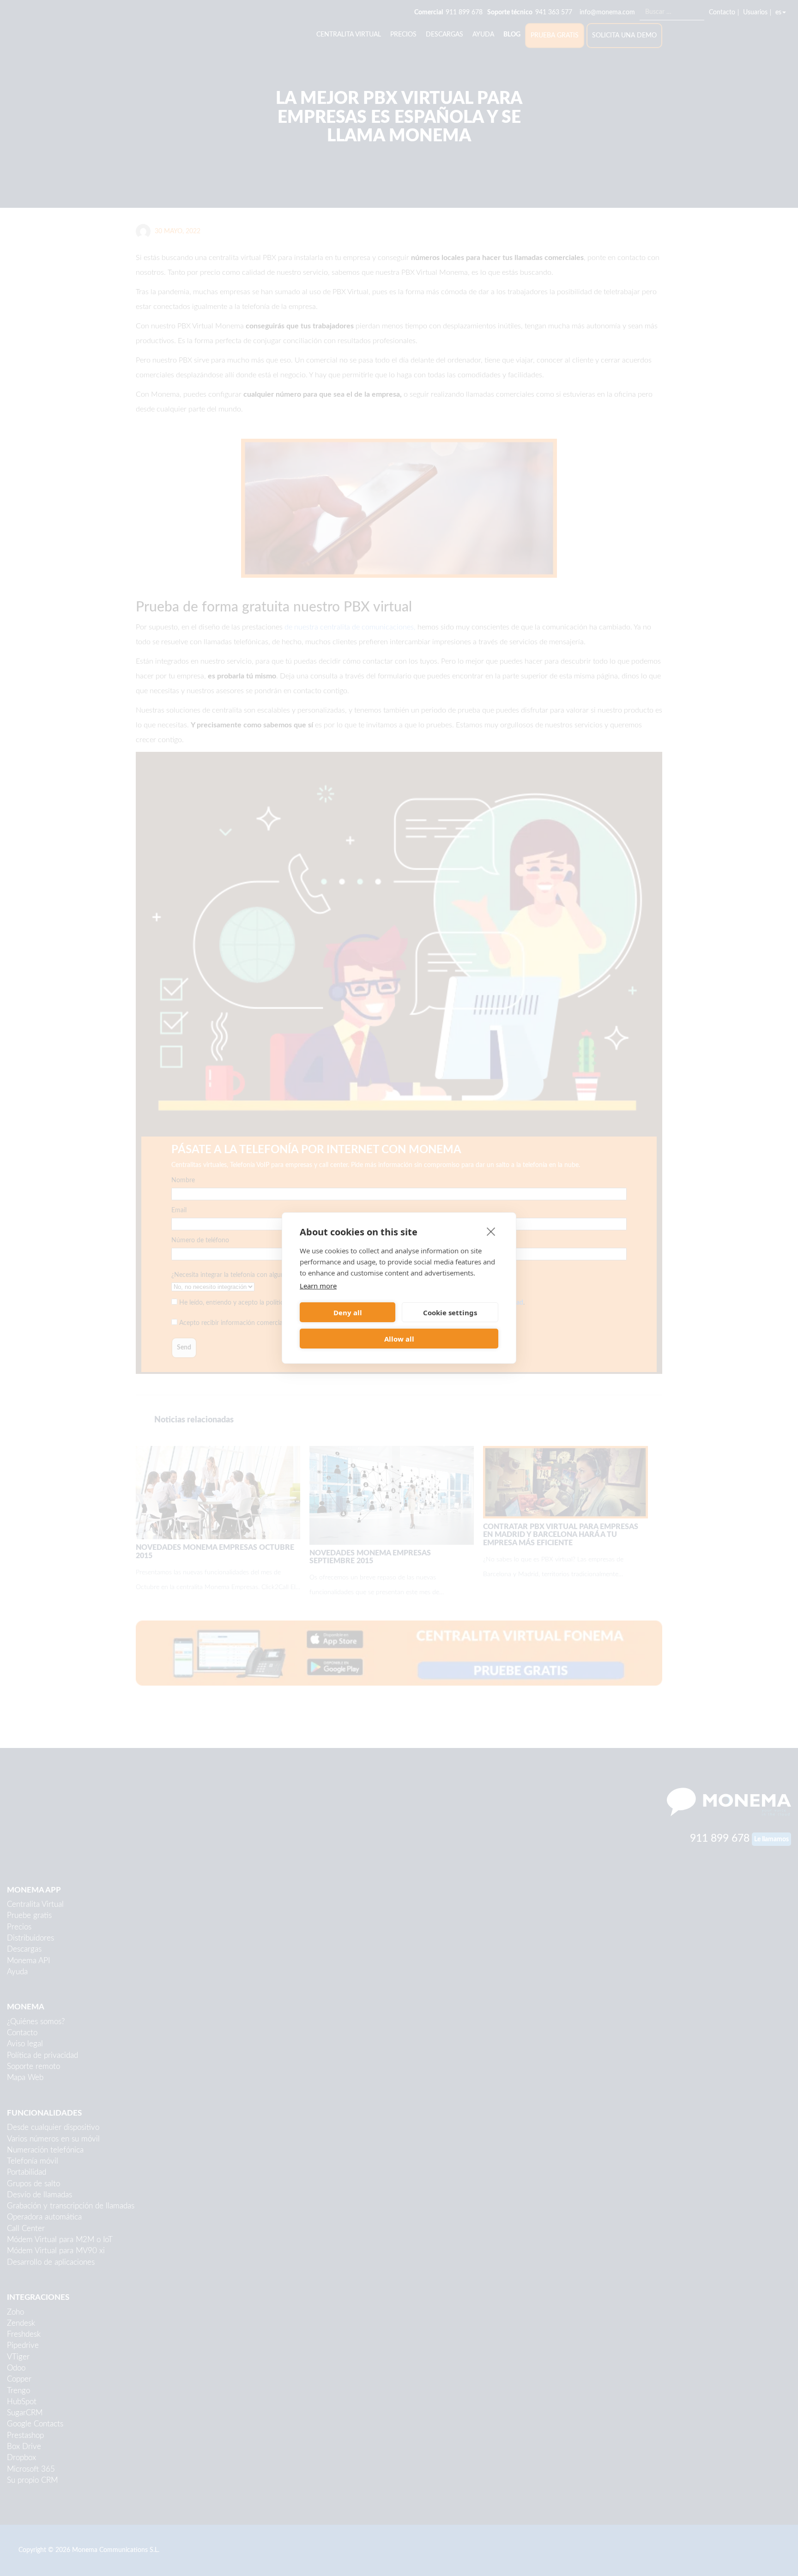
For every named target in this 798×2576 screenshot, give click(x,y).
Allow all (399, 1339)
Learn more (318, 1286)
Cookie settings (450, 1312)
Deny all (348, 1312)
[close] (491, 1231)
